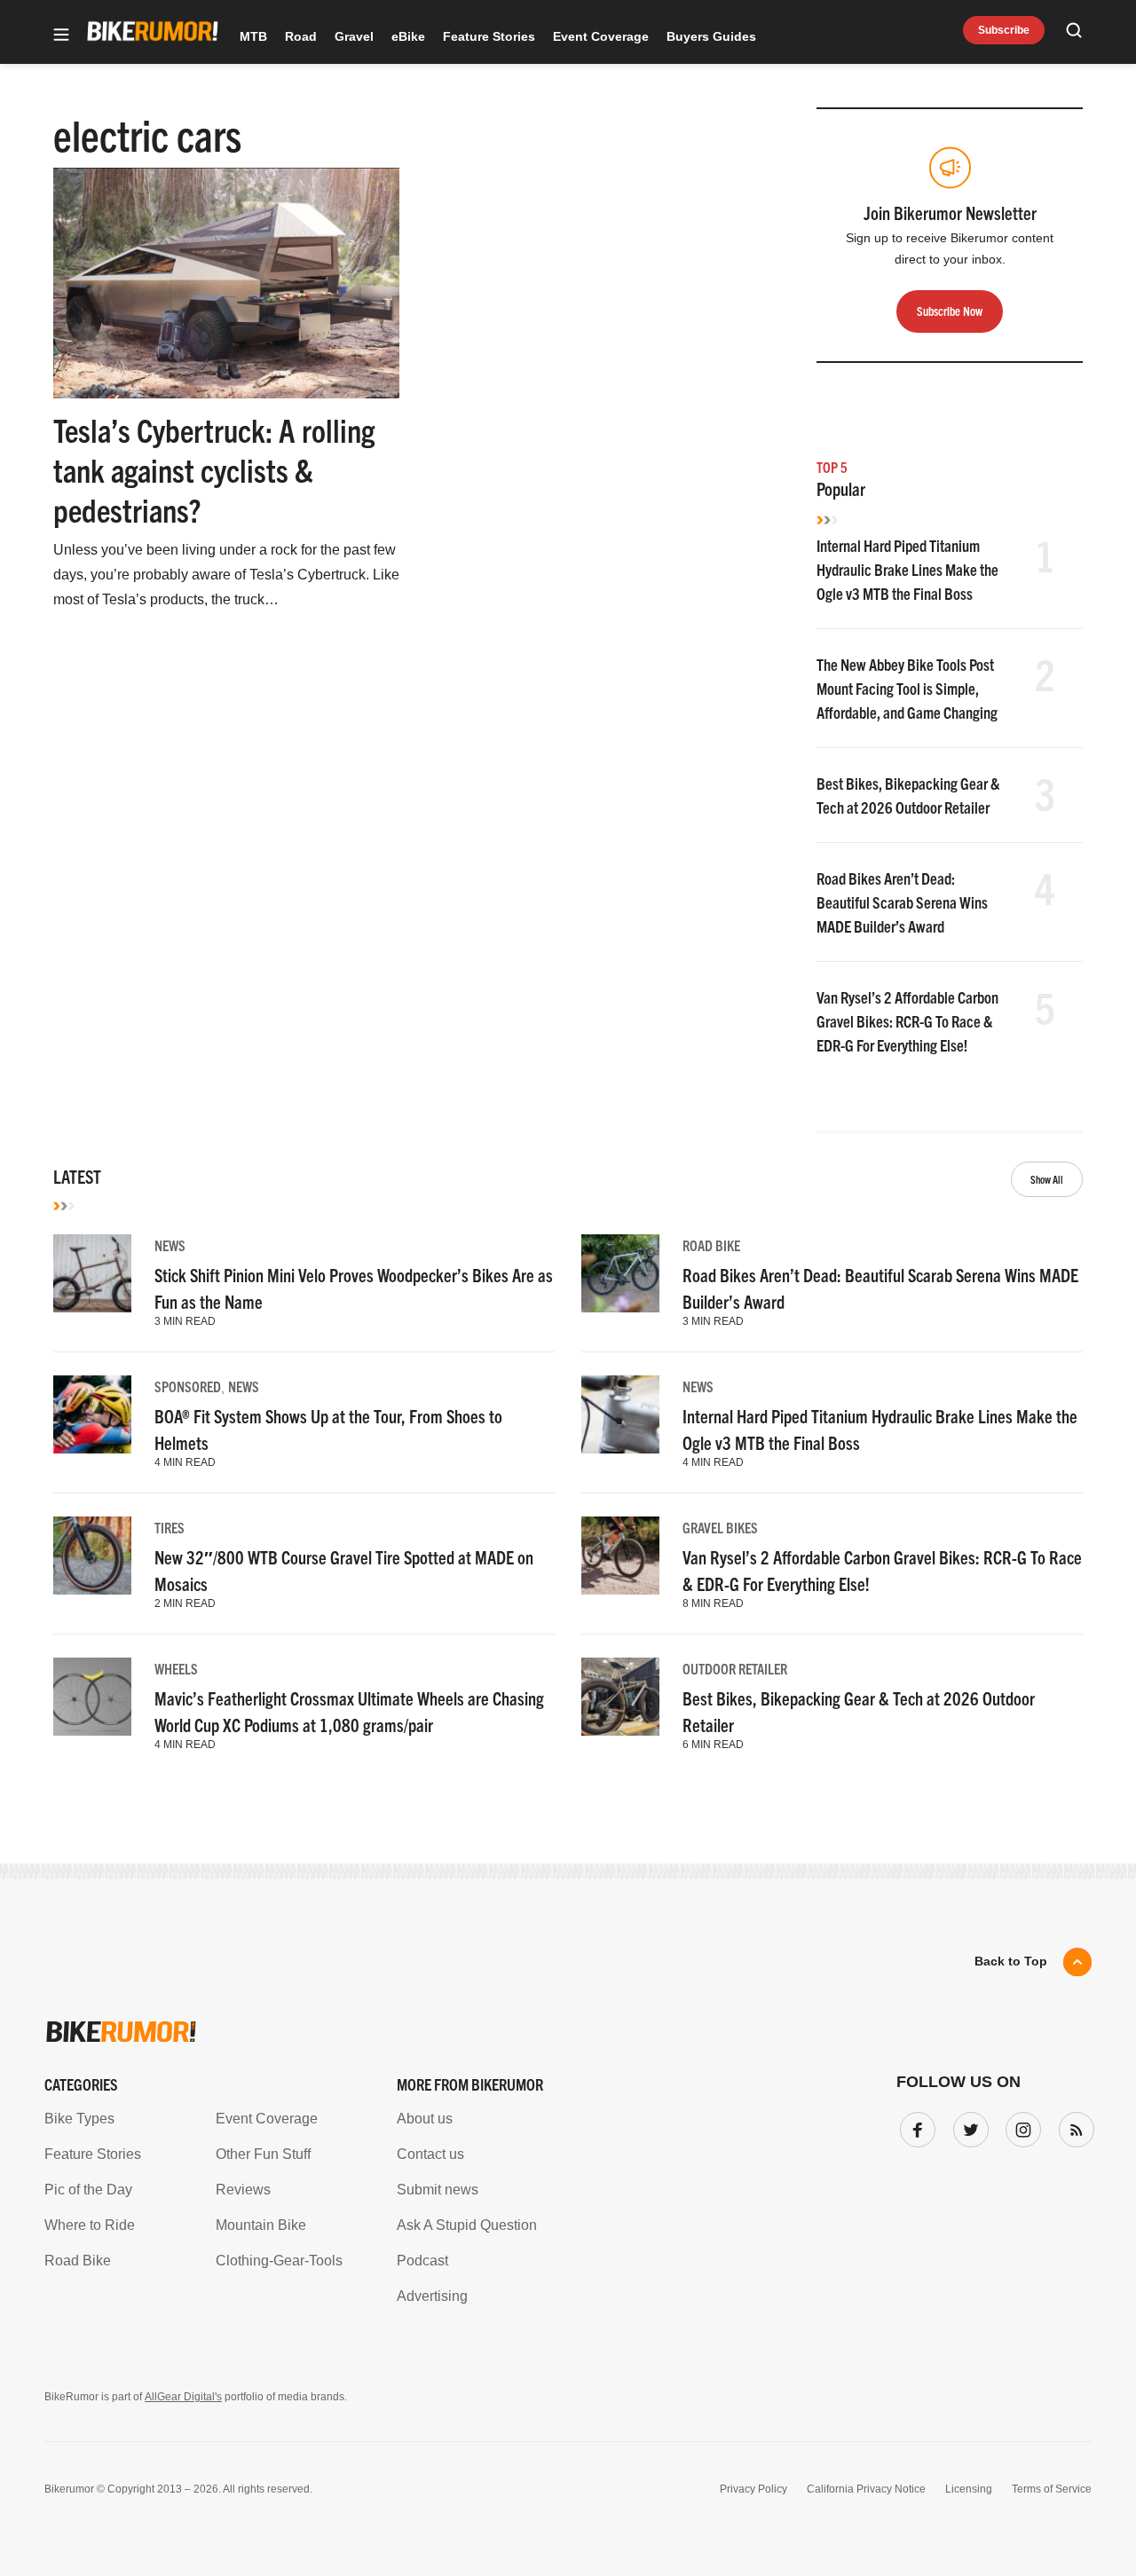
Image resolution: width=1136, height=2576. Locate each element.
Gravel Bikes (720, 1527)
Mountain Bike (261, 2225)
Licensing (969, 2489)
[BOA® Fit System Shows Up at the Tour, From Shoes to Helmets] (92, 1414)
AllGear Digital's (183, 2397)
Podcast (422, 2261)
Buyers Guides (711, 36)
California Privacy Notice (866, 2489)
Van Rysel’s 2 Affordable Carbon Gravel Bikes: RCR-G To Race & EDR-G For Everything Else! (907, 1021)
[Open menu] (61, 36)
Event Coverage (601, 36)
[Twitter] (967, 2126)
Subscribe (1004, 30)
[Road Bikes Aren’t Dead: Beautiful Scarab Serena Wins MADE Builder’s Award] (620, 1273)
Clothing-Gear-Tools (279, 2261)
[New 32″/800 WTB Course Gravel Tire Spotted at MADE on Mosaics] (92, 1556)
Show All (1047, 1179)
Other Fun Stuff (263, 2154)
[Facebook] (914, 2126)
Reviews (243, 2190)
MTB (253, 36)
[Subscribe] (1073, 2126)
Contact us (430, 2154)
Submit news (438, 2190)
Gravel (354, 36)
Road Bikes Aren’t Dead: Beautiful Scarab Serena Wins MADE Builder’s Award (902, 902)
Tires (170, 1527)
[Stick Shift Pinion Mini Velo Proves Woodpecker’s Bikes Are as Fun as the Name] (92, 1273)
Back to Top (1011, 1961)
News (170, 1245)
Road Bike (711, 1245)
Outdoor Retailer (735, 1668)
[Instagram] (1020, 2126)
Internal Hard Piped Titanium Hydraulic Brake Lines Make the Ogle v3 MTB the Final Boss (907, 569)
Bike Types (79, 2119)
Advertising (432, 2296)
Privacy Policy (753, 2489)
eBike (408, 36)
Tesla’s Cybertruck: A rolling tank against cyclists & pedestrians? (214, 469)
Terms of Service (1052, 2489)
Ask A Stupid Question (467, 2225)
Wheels (176, 1668)
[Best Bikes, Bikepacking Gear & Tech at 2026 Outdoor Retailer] (620, 1697)
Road (301, 36)
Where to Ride (90, 2225)
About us (425, 2119)
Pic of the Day (88, 2190)
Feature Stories (489, 36)
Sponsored (188, 1386)
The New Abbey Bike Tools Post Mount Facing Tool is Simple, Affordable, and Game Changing (907, 688)
